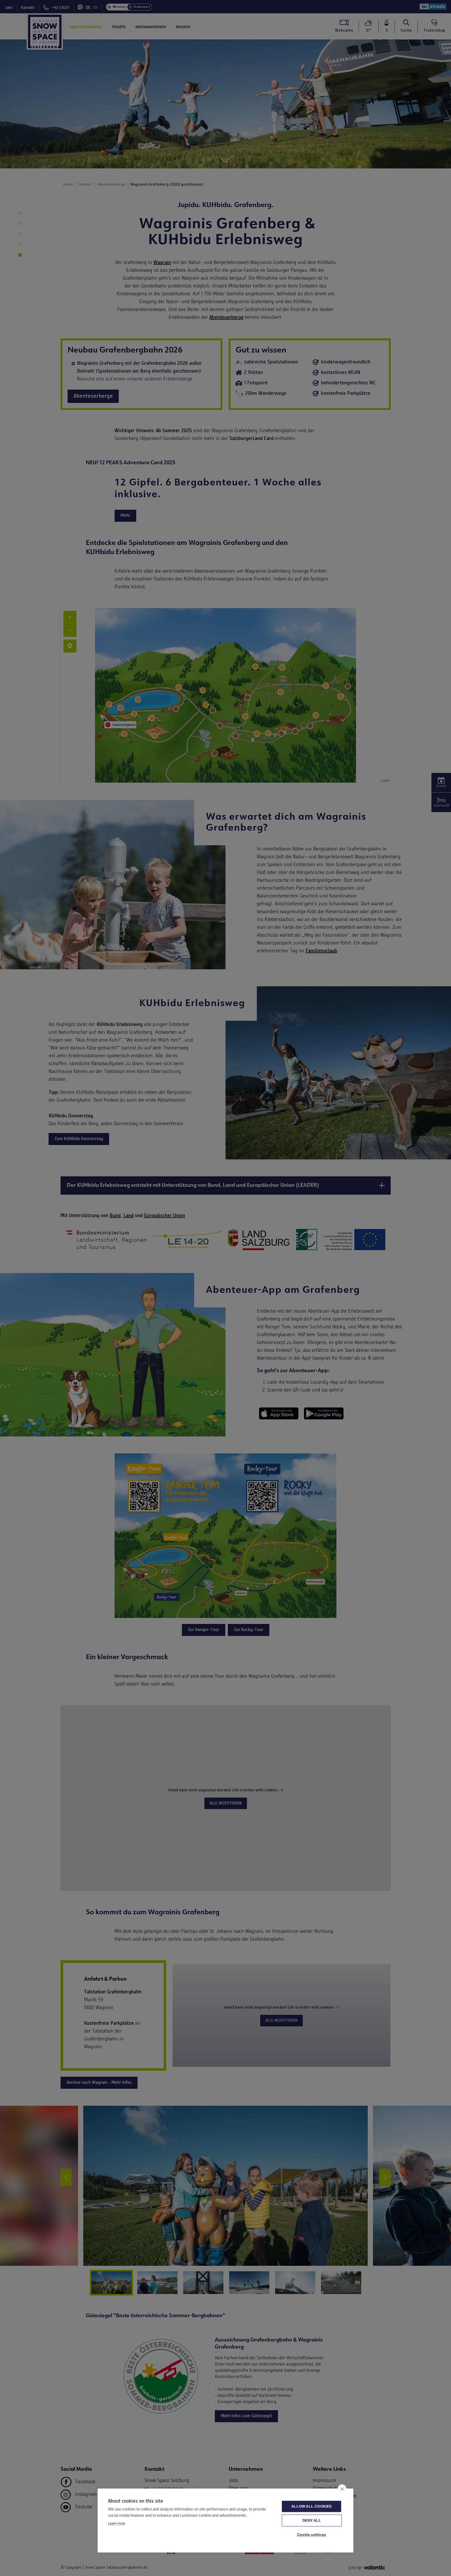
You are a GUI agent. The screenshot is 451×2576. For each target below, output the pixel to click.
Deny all (312, 2521)
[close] (342, 2489)
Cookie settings (311, 2535)
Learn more (117, 2523)
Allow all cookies (311, 2506)
